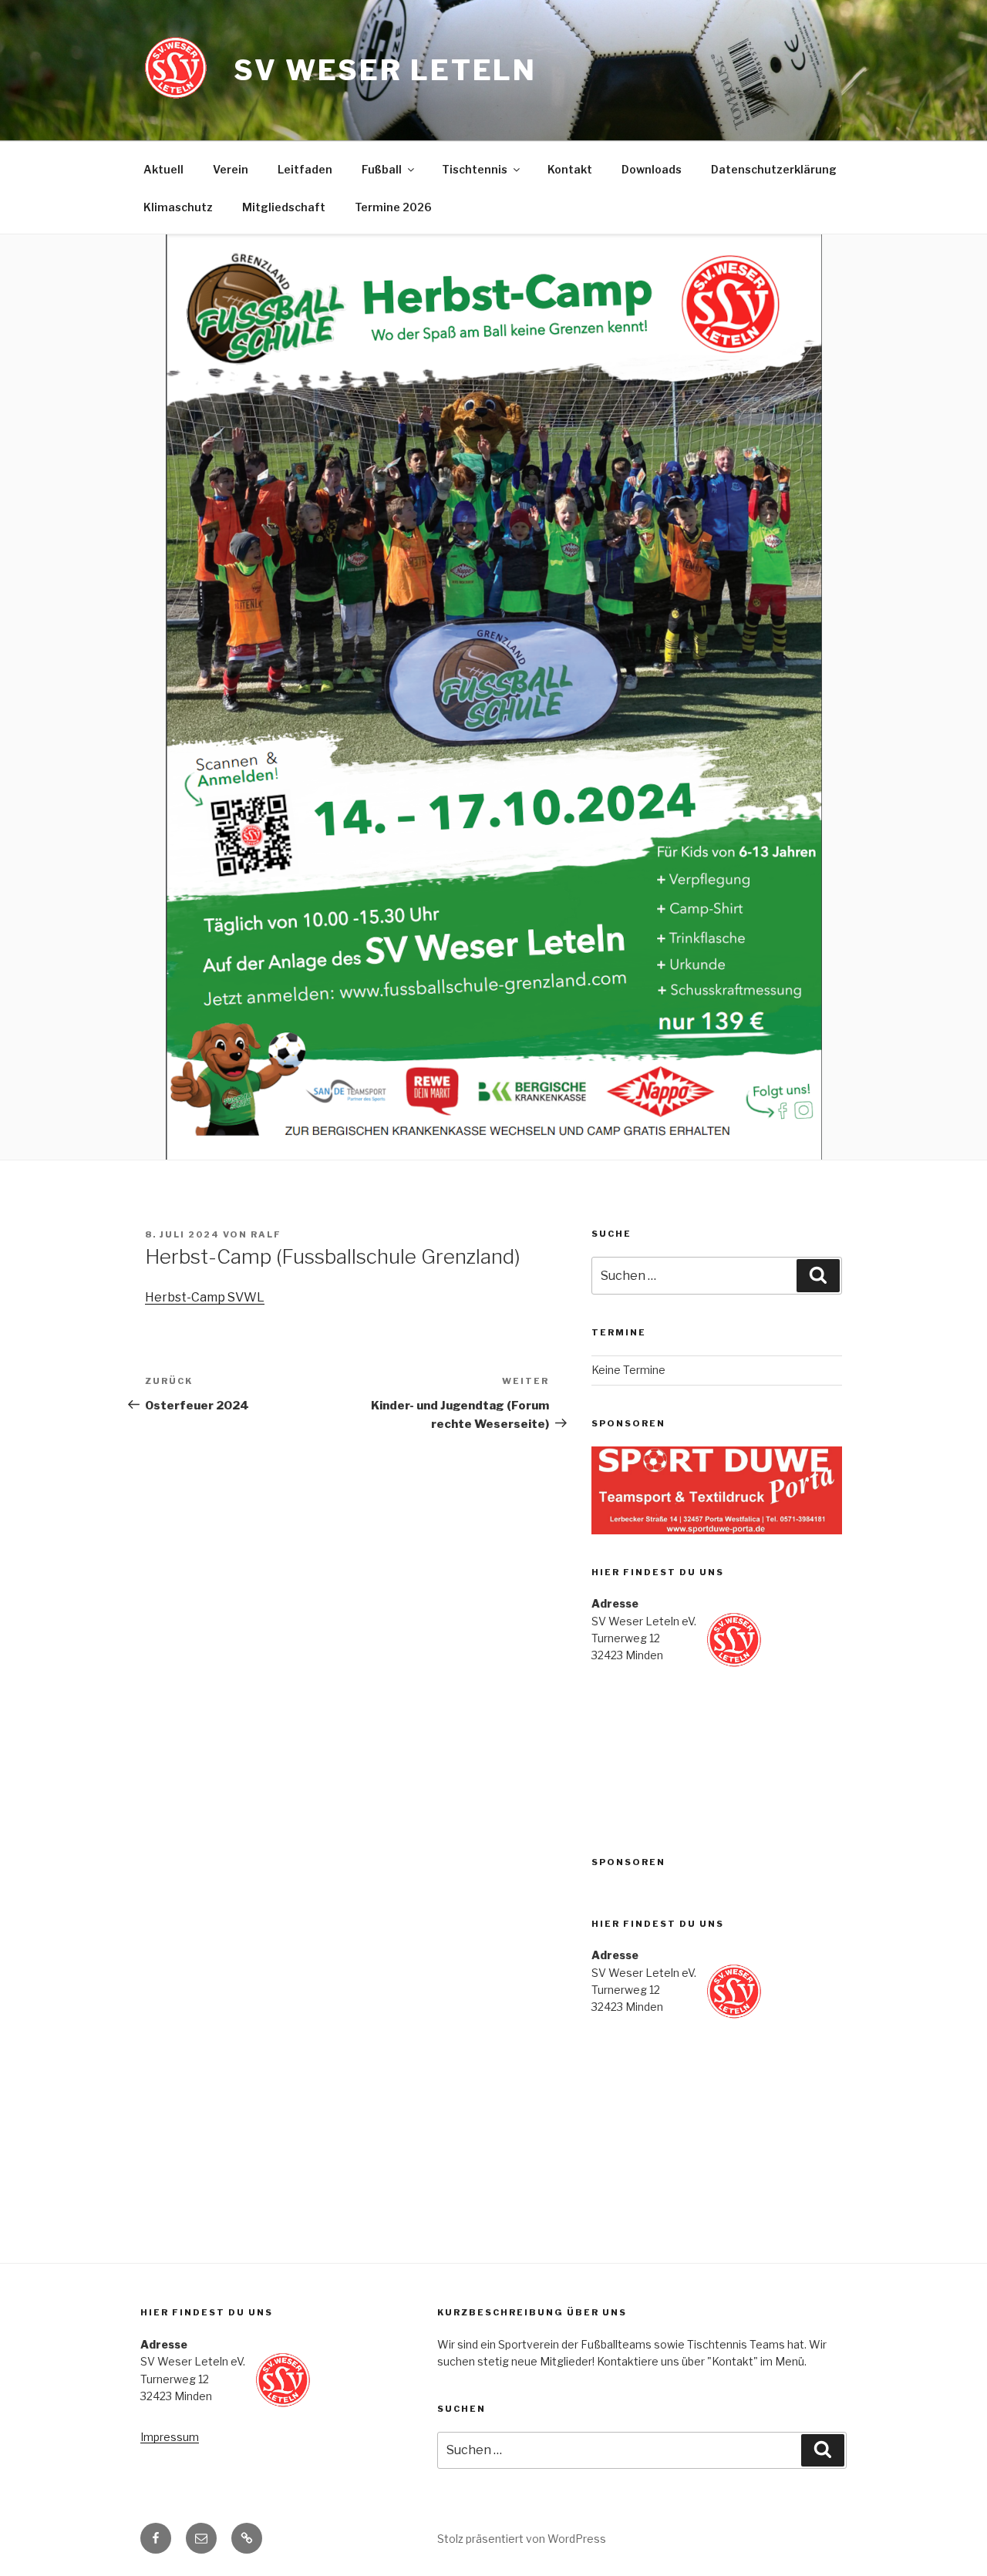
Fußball (382, 169)
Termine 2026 (393, 207)
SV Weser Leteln (385, 70)
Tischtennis (475, 169)
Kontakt (570, 169)
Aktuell (163, 169)
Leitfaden (305, 169)
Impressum (170, 2437)
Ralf (266, 1234)
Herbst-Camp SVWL (205, 1297)
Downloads (652, 169)
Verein (231, 169)
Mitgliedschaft (284, 207)
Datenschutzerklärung (774, 169)
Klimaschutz (178, 207)
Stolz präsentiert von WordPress (522, 2539)
